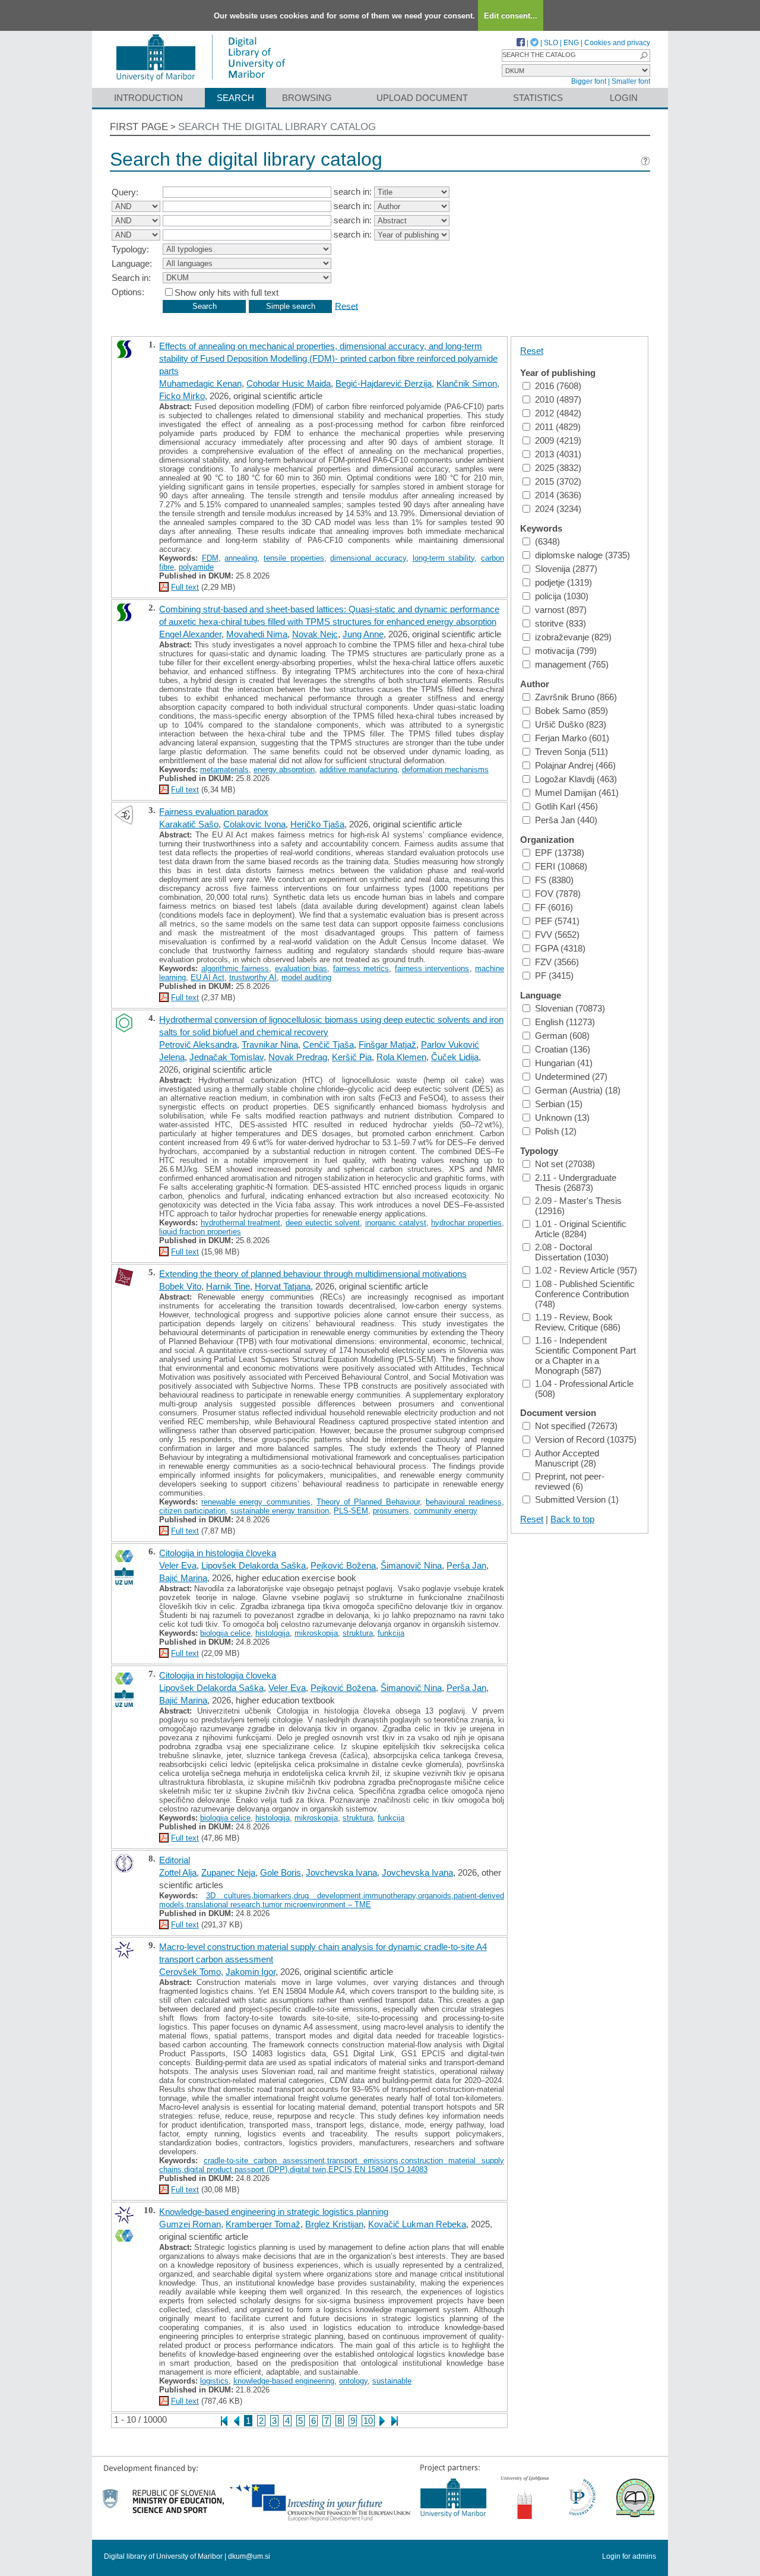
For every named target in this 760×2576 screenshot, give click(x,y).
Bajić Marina (183, 1578)
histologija (273, 1633)
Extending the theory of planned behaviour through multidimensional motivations (313, 1274)
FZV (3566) (557, 962)
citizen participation (192, 1511)
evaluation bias (301, 968)
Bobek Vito (180, 1286)
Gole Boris (281, 1872)
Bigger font (589, 81)
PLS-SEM (351, 1511)
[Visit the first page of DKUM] (200, 82)
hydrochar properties (466, 1223)
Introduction (148, 98)
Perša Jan (466, 1565)
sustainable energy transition (280, 1511)
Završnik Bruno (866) (576, 697)
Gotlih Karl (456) (566, 806)
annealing (241, 558)
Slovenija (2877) (566, 569)
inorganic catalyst (396, 1223)
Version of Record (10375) (586, 1439)
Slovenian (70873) (570, 1008)
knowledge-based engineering (284, 2381)
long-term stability (444, 558)
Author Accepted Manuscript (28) (567, 1458)
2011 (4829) (558, 427)
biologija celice (225, 1633)
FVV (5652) (557, 935)
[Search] (644, 56)
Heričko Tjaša (317, 824)
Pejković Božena (343, 1565)
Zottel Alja (178, 1872)
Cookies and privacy (617, 43)
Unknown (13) (562, 1118)
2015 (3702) (558, 481)
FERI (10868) (561, 866)
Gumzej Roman (190, 2224)
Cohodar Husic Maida (289, 383)
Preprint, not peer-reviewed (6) (570, 1481)
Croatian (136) (563, 1049)
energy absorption (284, 769)
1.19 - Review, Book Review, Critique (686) (578, 1322)
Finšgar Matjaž (387, 1044)
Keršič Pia (352, 1057)
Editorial (175, 1860)
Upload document (422, 98)
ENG (571, 43)
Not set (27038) (565, 1164)
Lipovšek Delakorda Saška (254, 1565)
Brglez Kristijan (334, 2224)
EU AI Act (208, 977)
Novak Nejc (315, 634)
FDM (210, 558)
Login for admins (629, 2556)
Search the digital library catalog (277, 127)
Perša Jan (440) (566, 820)
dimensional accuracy (368, 558)
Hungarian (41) (564, 1063)
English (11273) (565, 1022)
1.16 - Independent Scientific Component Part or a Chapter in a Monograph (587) (585, 1355)
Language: (132, 263)
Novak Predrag (298, 1057)
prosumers (391, 1511)
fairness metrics (361, 968)
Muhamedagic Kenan (200, 383)
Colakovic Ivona (254, 824)
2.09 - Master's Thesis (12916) (578, 1206)
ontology (353, 2381)
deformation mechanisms (445, 769)
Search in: (131, 278)
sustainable (392, 2381)
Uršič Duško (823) (571, 724)
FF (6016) (554, 907)
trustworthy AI (253, 977)
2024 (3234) (558, 509)
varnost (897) (561, 610)
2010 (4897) (558, 399)
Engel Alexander (190, 634)
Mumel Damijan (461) (577, 793)
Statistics (538, 98)
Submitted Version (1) (577, 1499)
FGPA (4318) (560, 948)
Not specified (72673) (576, 1426)
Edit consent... (511, 16)
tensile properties (294, 558)
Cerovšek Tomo (190, 1972)
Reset (346, 306)
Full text (185, 587)
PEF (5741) (557, 921)
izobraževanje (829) (573, 637)
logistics (214, 2381)
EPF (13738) (560, 853)
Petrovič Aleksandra (198, 1044)
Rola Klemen (401, 1057)
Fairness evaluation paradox (214, 812)
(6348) (547, 541)
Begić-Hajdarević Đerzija (384, 383)
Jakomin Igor (251, 1972)
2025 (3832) (558, 468)
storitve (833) (560, 623)
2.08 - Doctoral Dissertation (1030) (572, 1252)
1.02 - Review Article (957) (586, 1270)
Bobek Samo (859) (571, 711)
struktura (358, 1633)
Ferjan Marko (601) (572, 738)
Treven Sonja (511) (571, 752)
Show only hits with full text (227, 293)
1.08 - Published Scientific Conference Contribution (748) (585, 1294)
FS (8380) (554, 880)
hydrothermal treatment (241, 1223)
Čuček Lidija (455, 1057)
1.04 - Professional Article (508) (584, 1389)
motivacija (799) (566, 651)
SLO (551, 43)
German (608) (562, 1036)
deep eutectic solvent (323, 1223)
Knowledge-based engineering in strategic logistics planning (274, 2212)
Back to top (572, 1519)
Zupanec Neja (228, 1872)
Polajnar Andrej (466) (575, 765)
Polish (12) (556, 1131)
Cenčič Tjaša (328, 1044)
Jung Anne (363, 634)
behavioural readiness (464, 1502)
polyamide (196, 567)
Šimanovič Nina (411, 1565)
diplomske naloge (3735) (582, 555)
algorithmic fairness (235, 968)
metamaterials (224, 769)
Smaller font (631, 81)
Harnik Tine (228, 1286)
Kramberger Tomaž (263, 2224)
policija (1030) (562, 596)
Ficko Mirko (182, 396)
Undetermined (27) (571, 1077)
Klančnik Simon (467, 383)
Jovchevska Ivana (341, 1872)
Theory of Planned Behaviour (368, 1502)
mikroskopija (316, 1633)
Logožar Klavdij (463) (576, 779)
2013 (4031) (558, 454)
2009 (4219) (558, 440)
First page (139, 127)
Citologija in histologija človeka (218, 1553)
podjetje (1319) (563, 582)
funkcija (391, 1633)
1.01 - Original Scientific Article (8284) (581, 1229)
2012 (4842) (558, 413)
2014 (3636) (558, 495)
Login (624, 98)
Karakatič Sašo (189, 824)
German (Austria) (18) (578, 1090)
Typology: (130, 249)
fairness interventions (432, 968)
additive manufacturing (358, 769)
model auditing (306, 977)
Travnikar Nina (270, 1044)
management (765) (572, 664)
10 (368, 2421)
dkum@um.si (249, 2556)
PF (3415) (554, 976)
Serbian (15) (559, 1104)
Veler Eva (178, 1565)
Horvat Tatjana (283, 1286)
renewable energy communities (256, 1502)
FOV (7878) (558, 894)
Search (235, 98)
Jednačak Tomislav (227, 1057)
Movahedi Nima (257, 634)
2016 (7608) (558, 386)
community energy (446, 1511)
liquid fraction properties (200, 1232)
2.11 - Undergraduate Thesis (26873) (576, 1183)
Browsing (307, 98)
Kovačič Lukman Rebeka (417, 2224)
